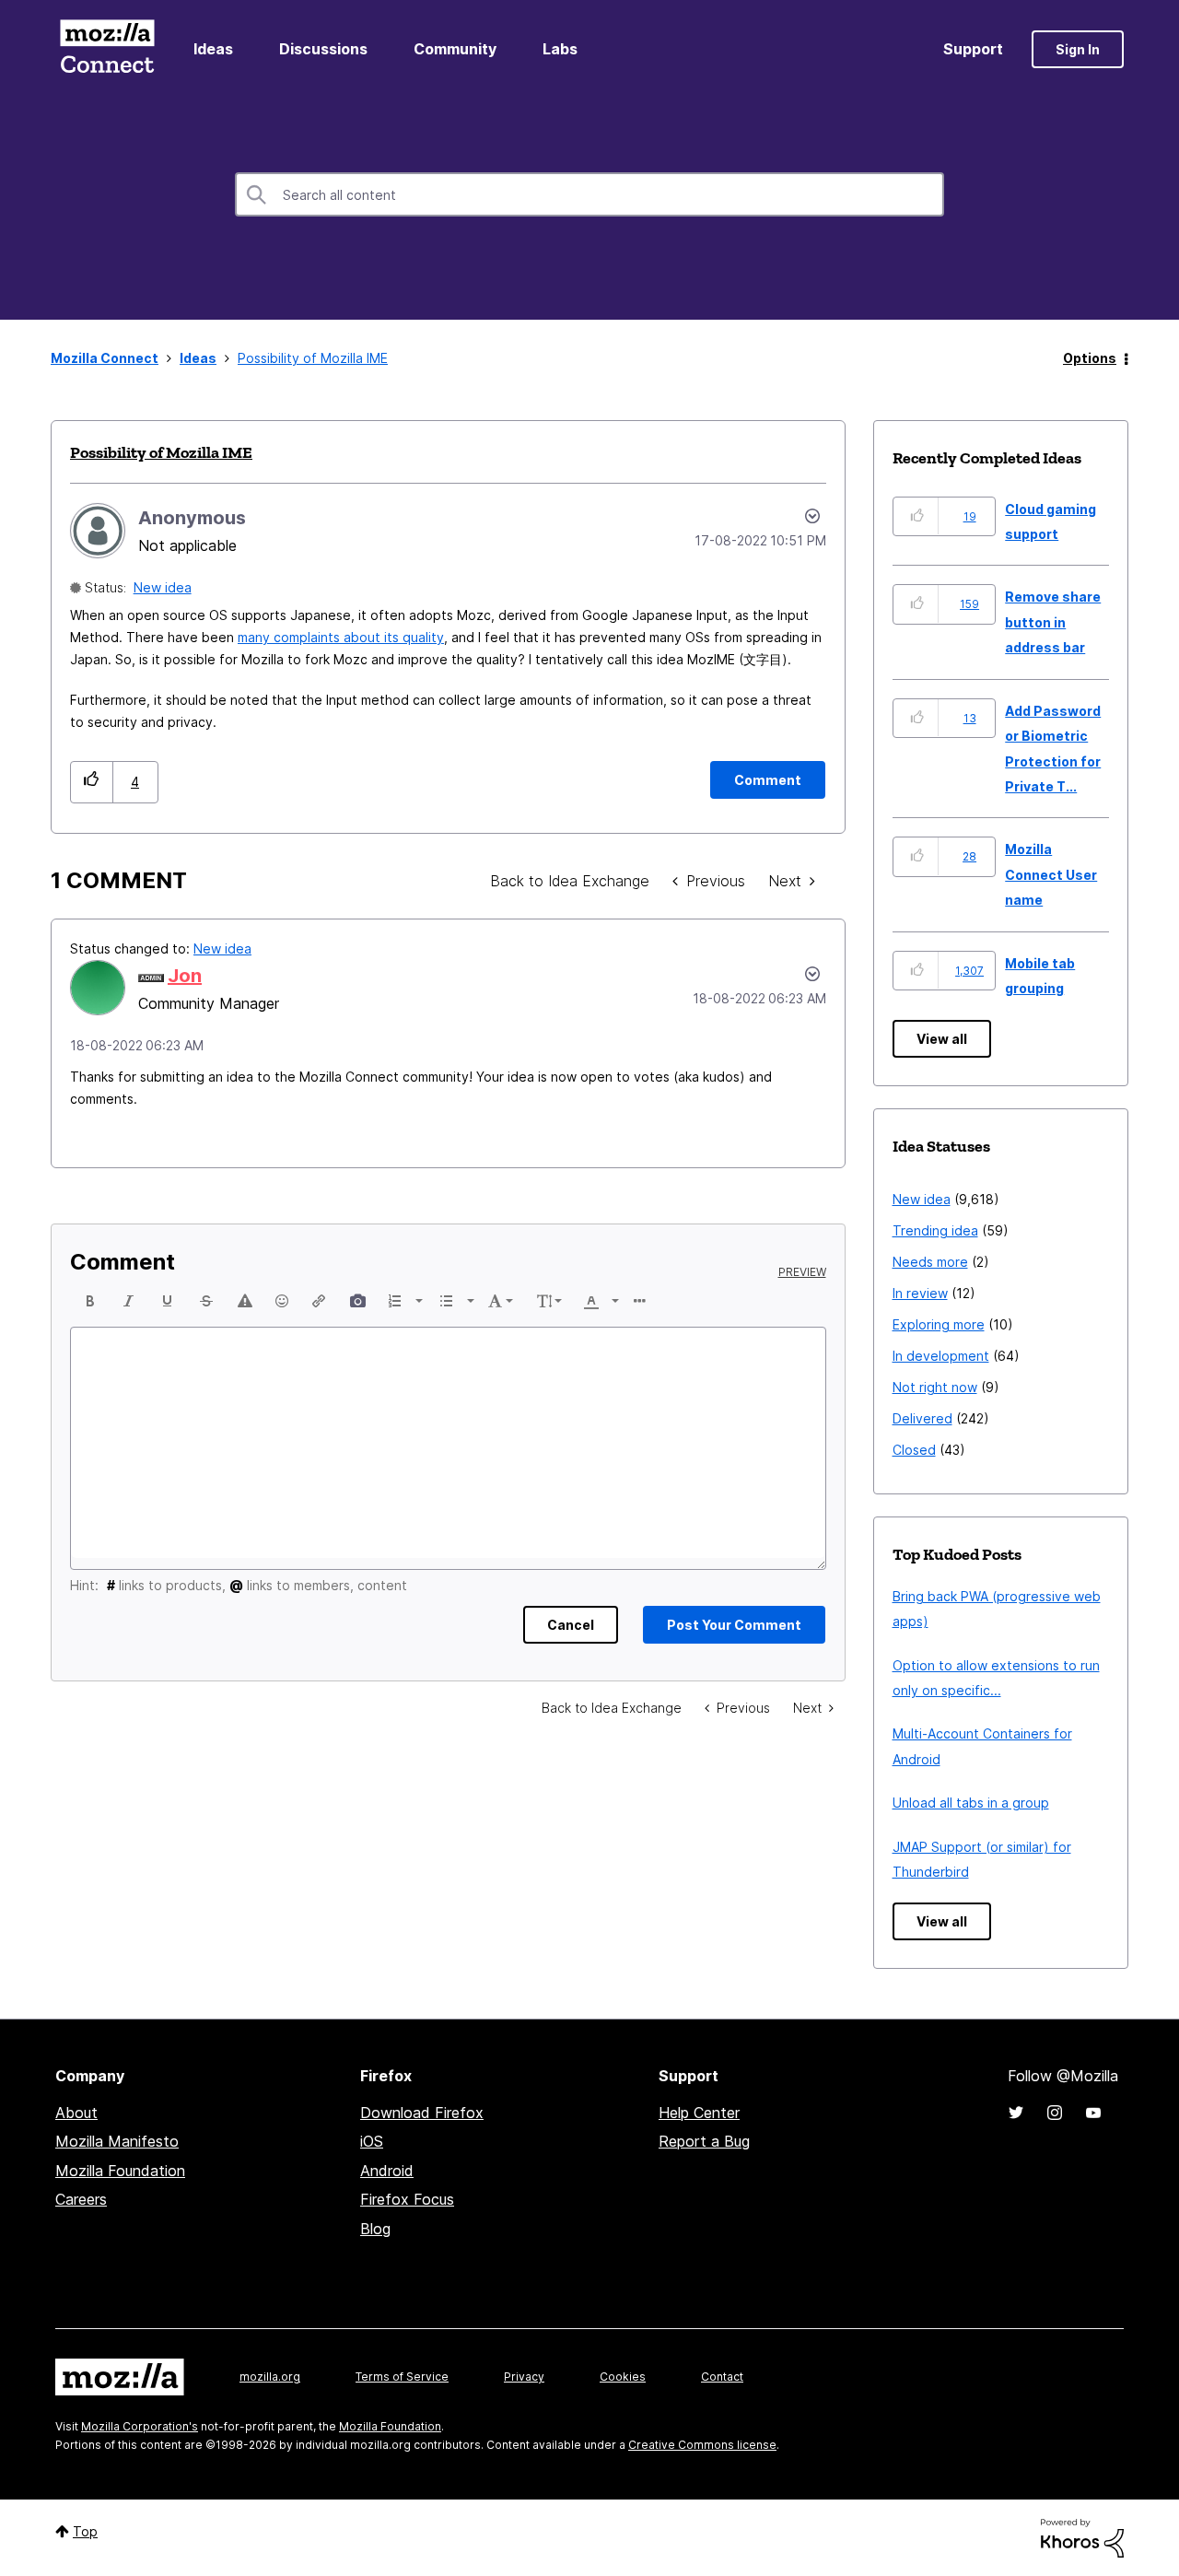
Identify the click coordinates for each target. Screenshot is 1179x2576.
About (76, 2113)
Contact (722, 2377)
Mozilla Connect (107, 49)
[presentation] (90, 1301)
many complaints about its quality (341, 637)
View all (942, 1039)
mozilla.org (270, 2377)
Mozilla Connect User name (1051, 874)
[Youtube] (1093, 2113)
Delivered (922, 1418)
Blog (375, 2229)
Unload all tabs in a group (971, 1803)
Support (973, 49)
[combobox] (589, 194)
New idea (163, 587)
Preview (802, 1272)
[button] (92, 782)
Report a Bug (704, 2141)
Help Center (699, 2113)
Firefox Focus (407, 2199)
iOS (372, 2141)
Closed (914, 1450)
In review (920, 1293)
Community (455, 49)
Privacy (524, 2377)
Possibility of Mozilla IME (161, 452)
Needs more (930, 1262)
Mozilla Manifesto (117, 2141)
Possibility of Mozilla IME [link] (313, 358)
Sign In (1078, 49)
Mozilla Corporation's (140, 2426)
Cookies (623, 2377)
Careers (81, 2199)
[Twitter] (1016, 2113)
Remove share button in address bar (1053, 622)
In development (941, 1356)
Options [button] (1090, 358)
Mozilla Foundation (120, 2171)
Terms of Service (402, 2377)
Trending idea (935, 1230)
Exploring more (939, 1324)
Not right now (935, 1387)
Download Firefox (422, 2113)
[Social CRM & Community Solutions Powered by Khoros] (1082, 2537)
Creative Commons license (702, 2445)
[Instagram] (1055, 2113)
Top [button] (85, 2531)
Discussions (323, 49)
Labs (560, 49)
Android (387, 2171)
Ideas (213, 49)
